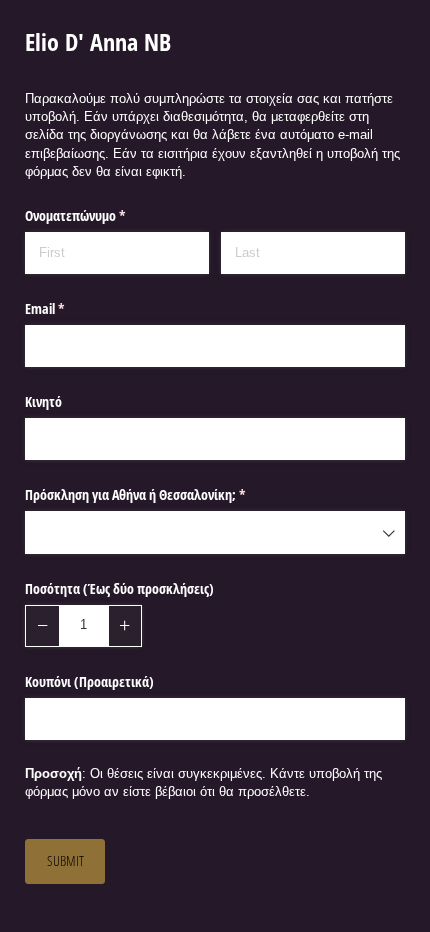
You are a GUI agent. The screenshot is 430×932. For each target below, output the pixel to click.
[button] (42, 626)
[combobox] (215, 532)
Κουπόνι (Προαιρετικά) (89, 681)
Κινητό (43, 401)
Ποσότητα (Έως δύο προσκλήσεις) (119, 588)
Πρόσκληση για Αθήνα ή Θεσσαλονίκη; (158, 494)
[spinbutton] (83, 626)
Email (68, 308)
